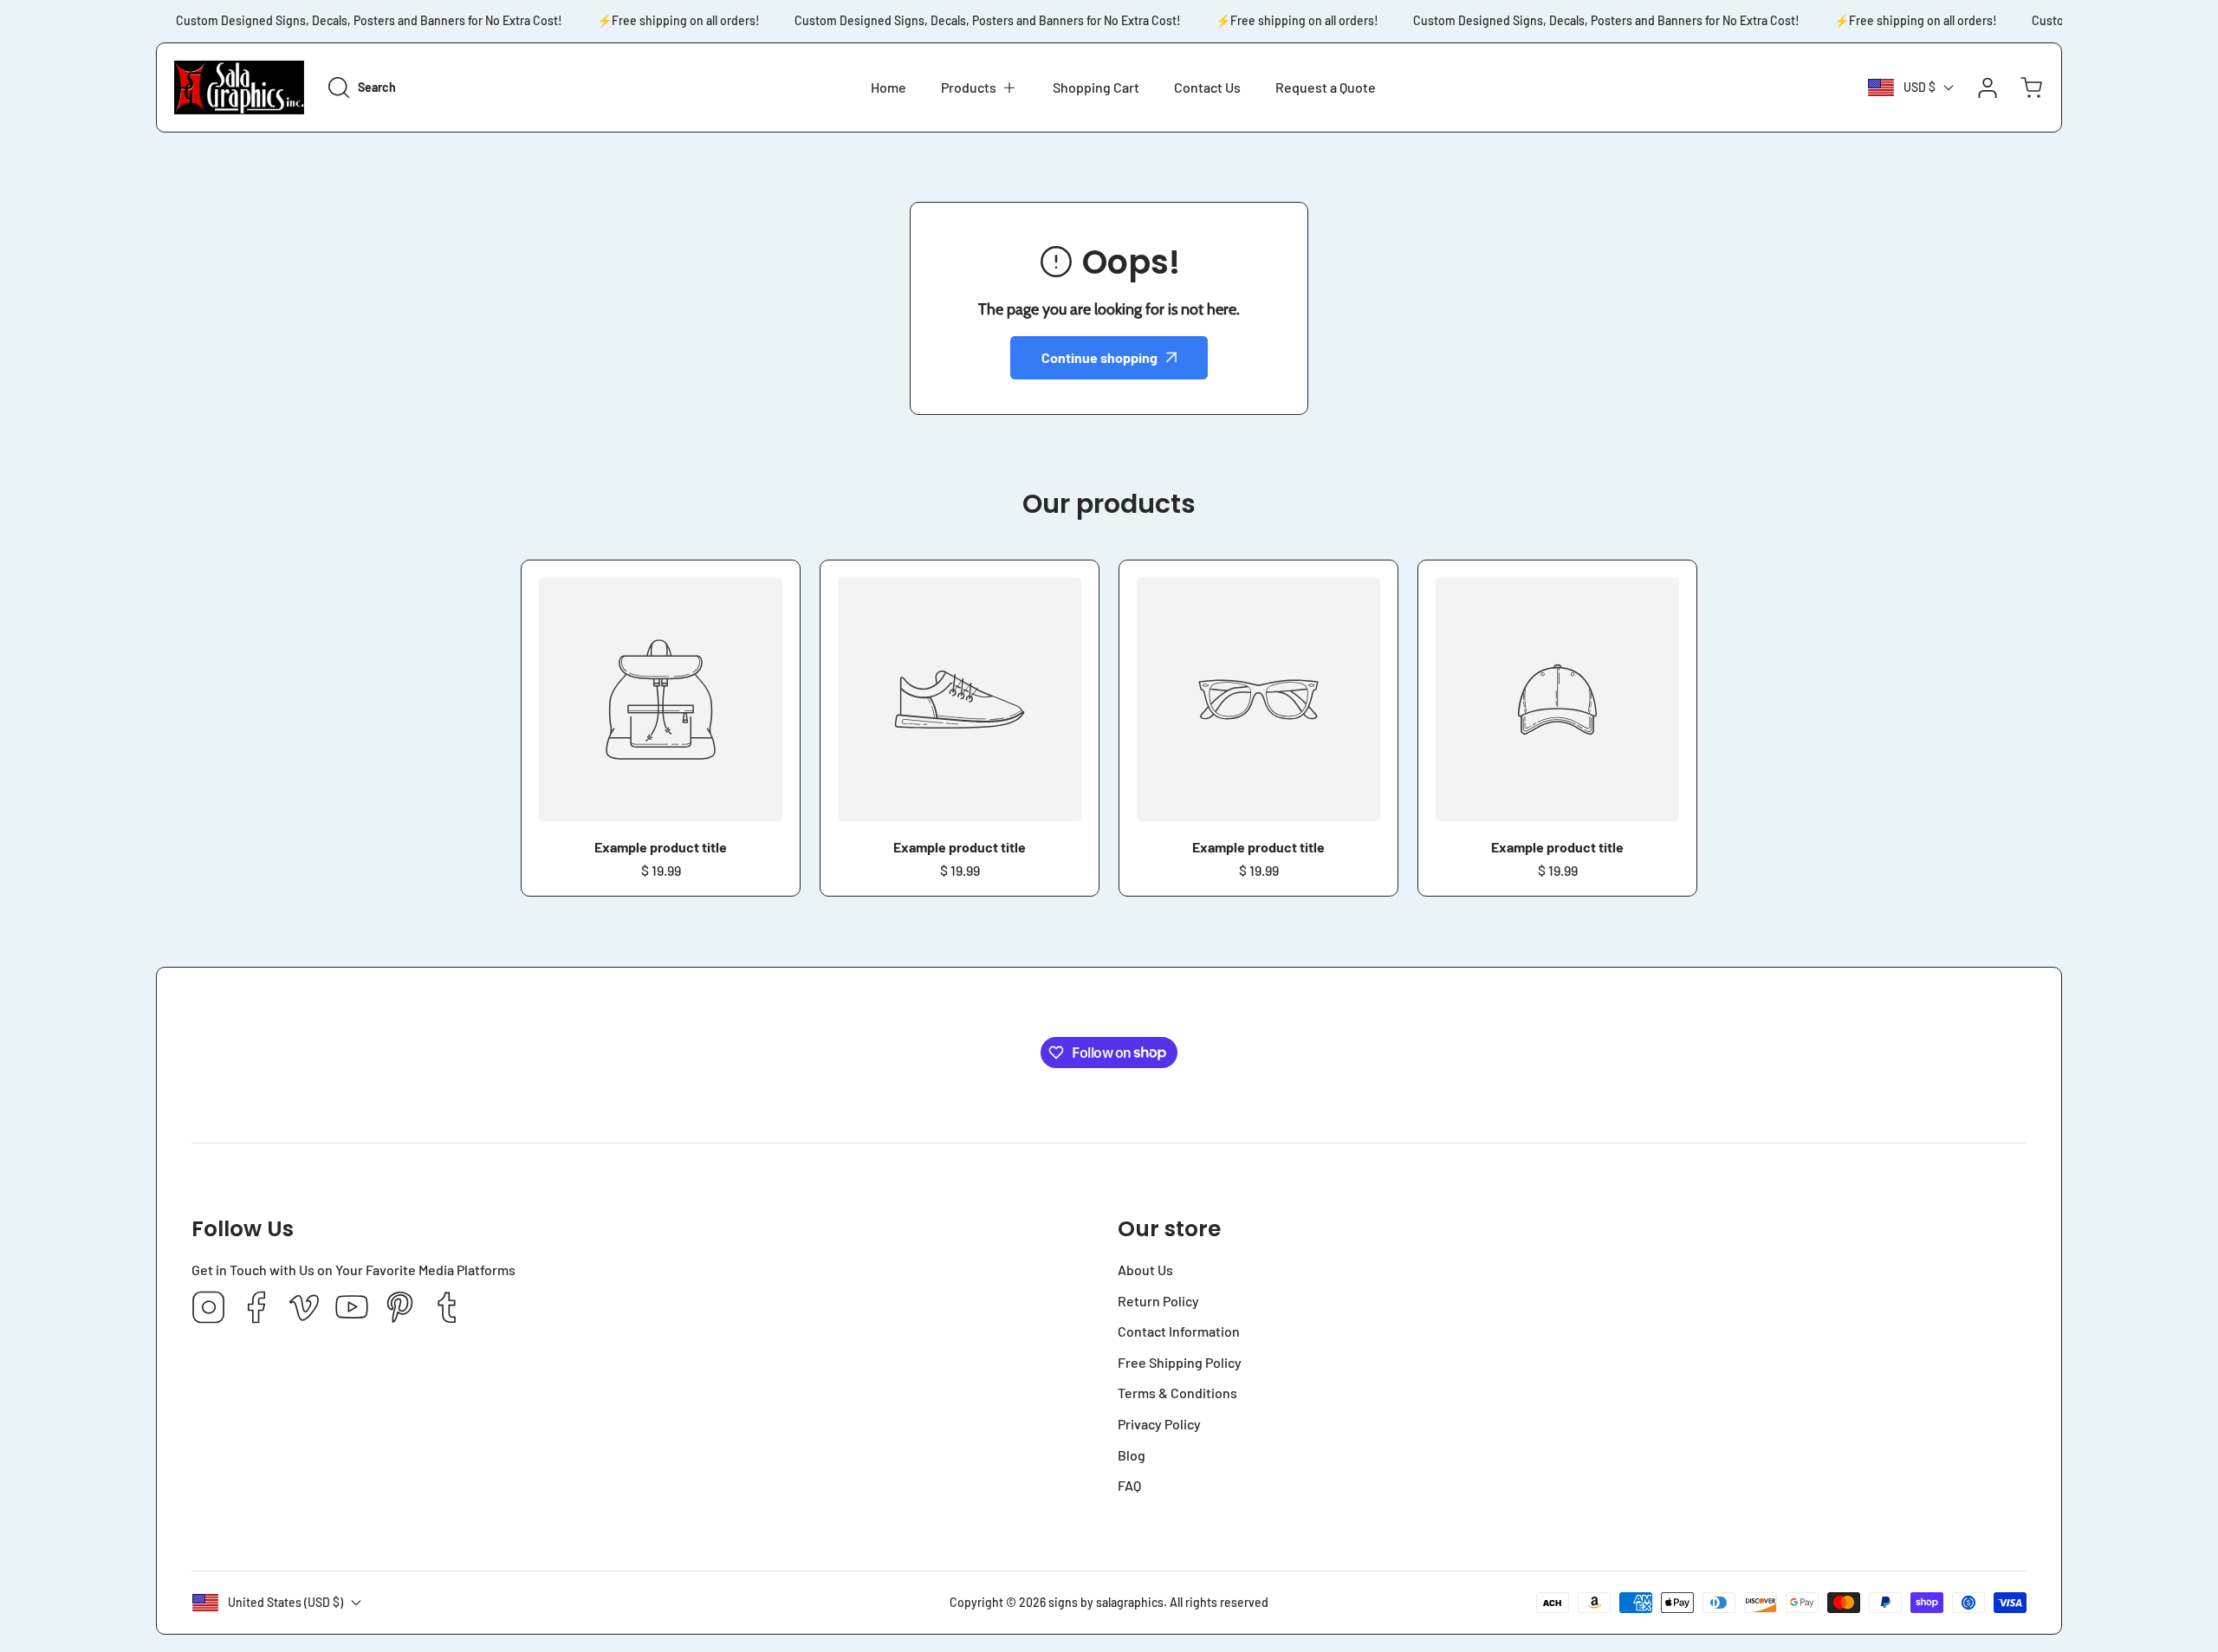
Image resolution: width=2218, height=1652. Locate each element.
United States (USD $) (285, 1602)
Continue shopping (1099, 357)
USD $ (1920, 87)
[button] (979, 87)
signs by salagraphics (1106, 1602)
